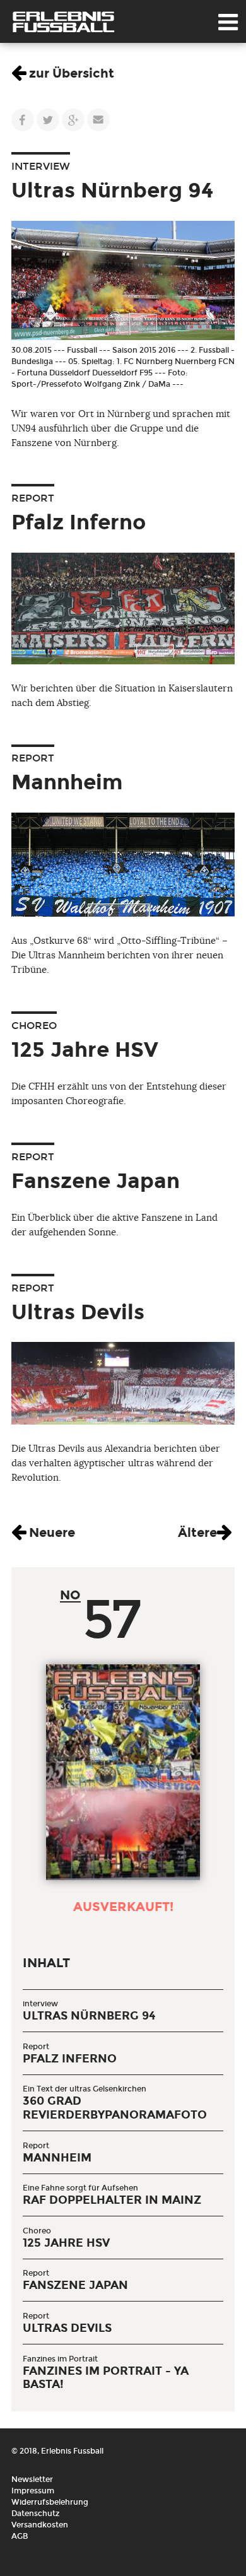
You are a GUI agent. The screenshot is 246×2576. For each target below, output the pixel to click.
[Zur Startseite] (63, 22)
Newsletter (32, 2479)
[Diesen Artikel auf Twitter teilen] (48, 120)
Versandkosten (40, 2525)
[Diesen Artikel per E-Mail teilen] (98, 120)
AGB (20, 2536)
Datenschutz (35, 2514)
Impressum (33, 2491)
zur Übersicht (72, 73)
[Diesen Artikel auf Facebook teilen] (23, 120)
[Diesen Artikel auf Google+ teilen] (73, 120)
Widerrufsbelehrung (50, 2502)
